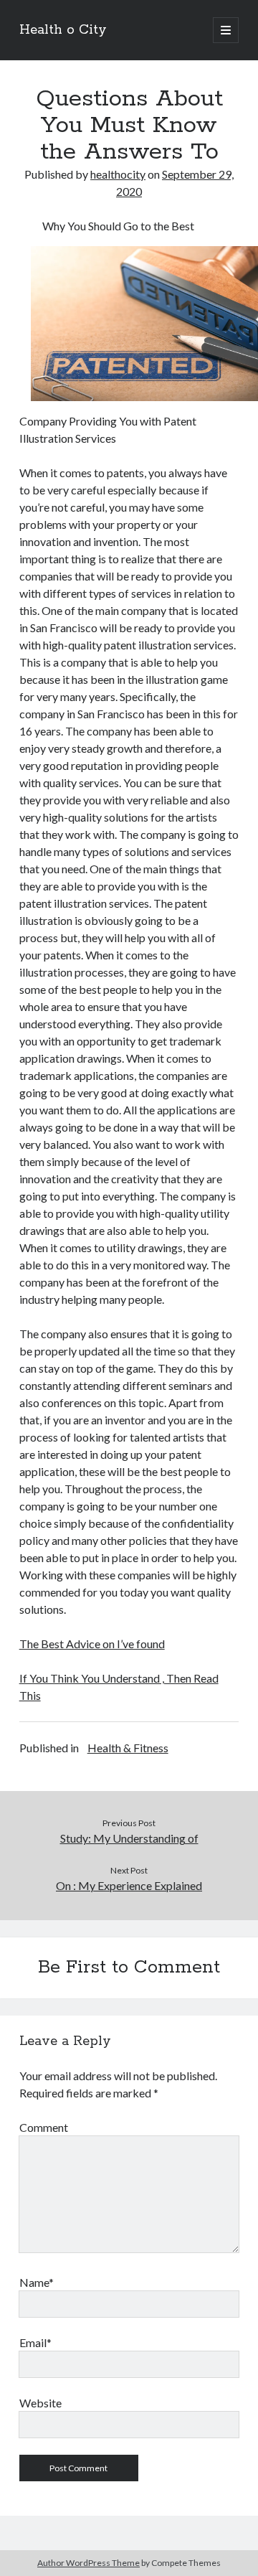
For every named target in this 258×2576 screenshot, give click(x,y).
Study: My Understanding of (129, 1838)
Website (40, 2403)
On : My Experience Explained (129, 1885)
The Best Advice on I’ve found (92, 1644)
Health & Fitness (128, 1748)
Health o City (63, 30)
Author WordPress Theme (89, 2563)
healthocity (118, 174)
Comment (44, 2127)
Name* (37, 2282)
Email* (35, 2342)
